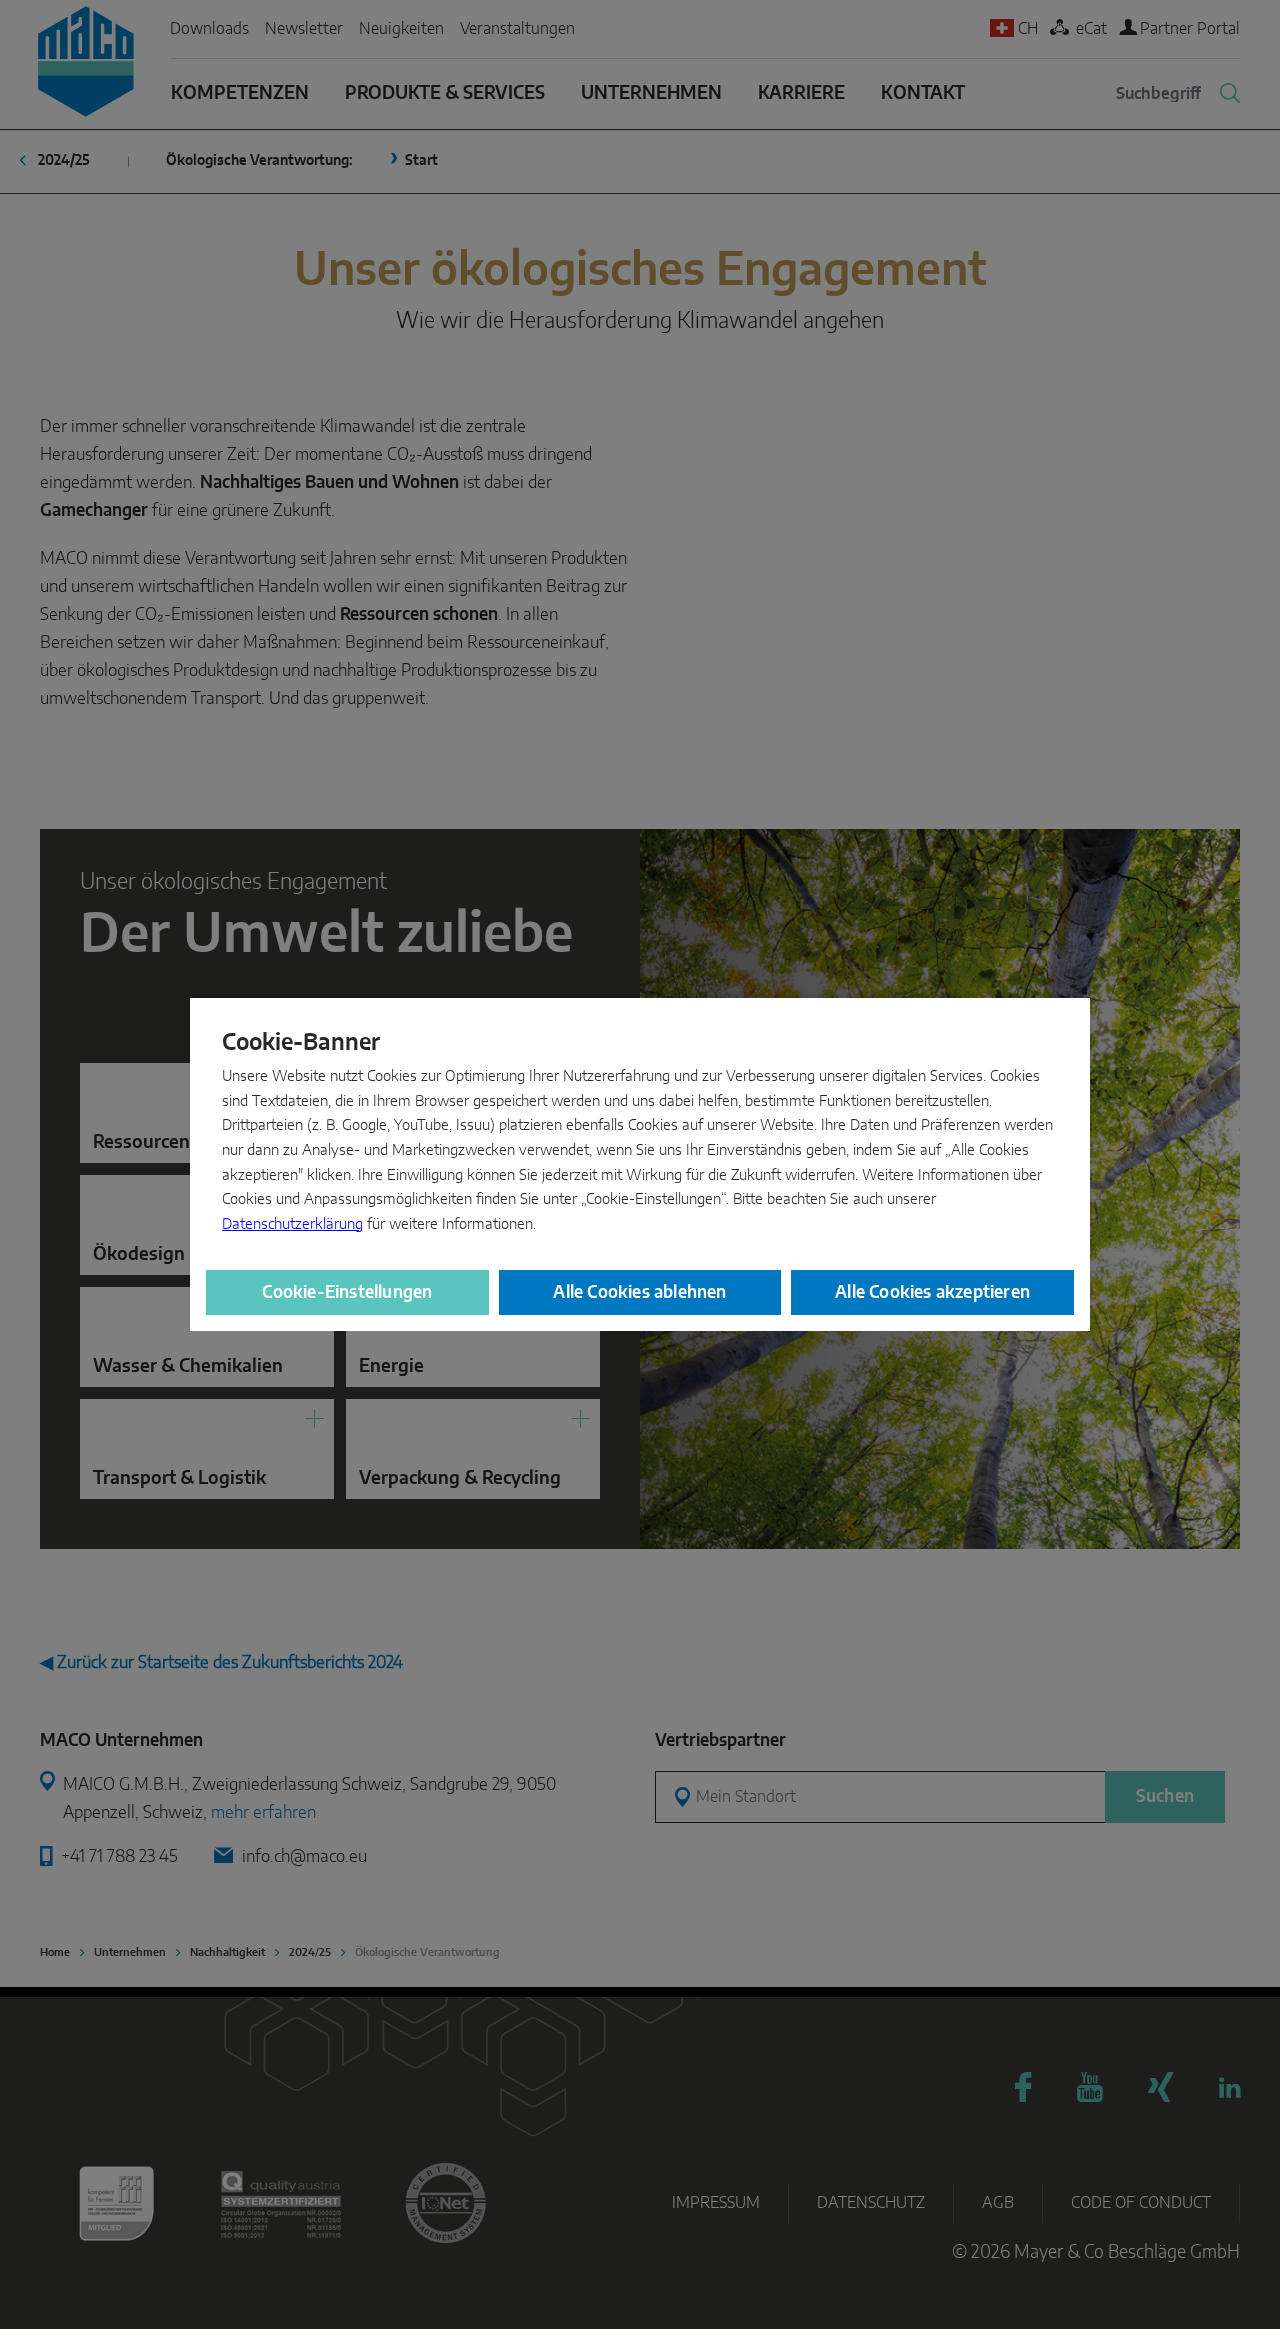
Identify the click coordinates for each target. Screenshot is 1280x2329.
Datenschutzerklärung (292, 1224)
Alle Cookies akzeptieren (932, 1292)
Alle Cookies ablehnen (639, 1292)
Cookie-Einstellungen (347, 1292)
